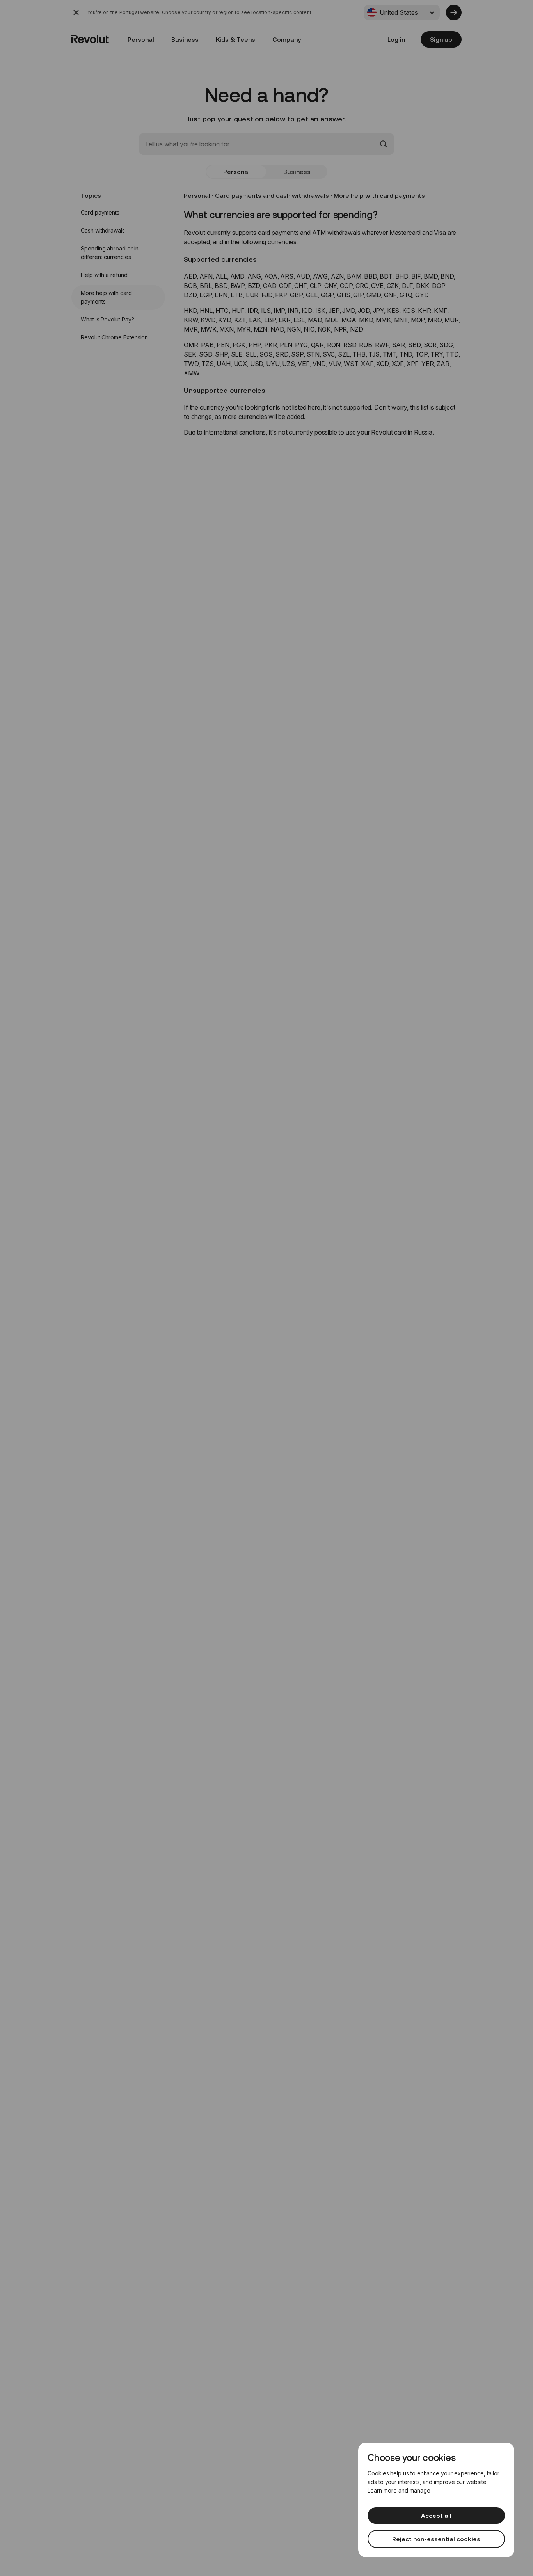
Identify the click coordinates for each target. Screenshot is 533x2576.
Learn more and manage (399, 2490)
